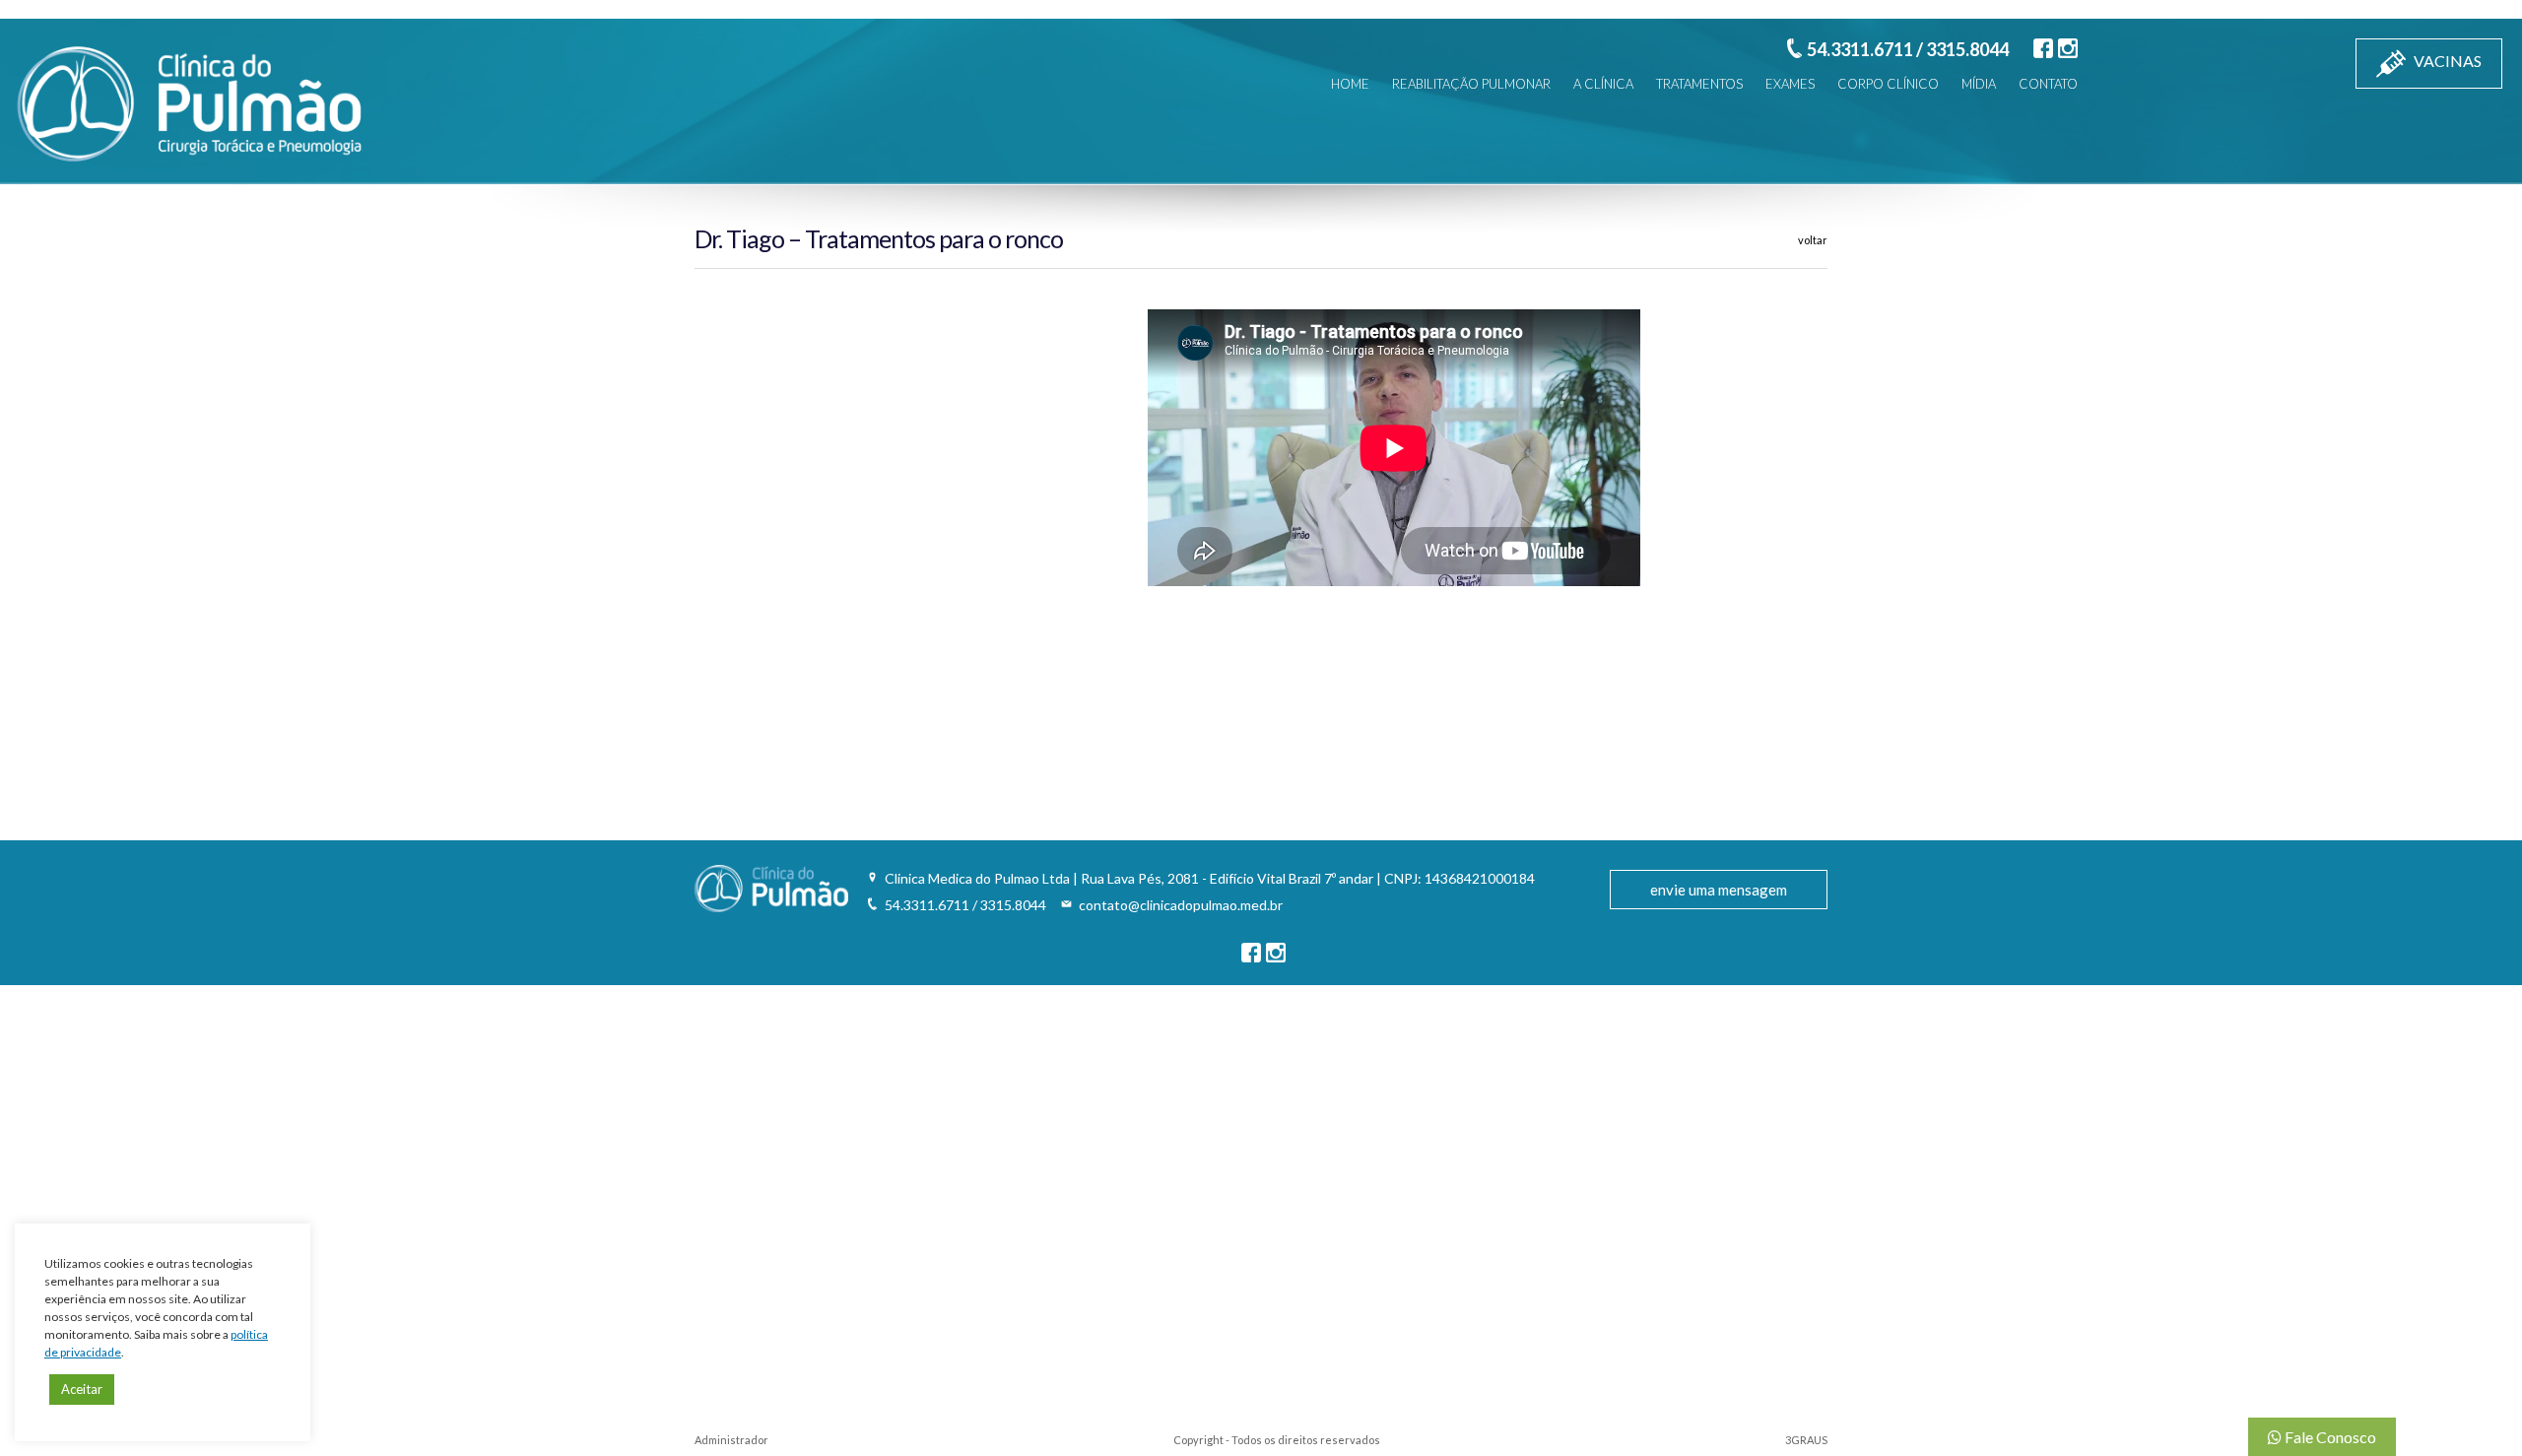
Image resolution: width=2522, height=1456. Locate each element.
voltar (1813, 240)
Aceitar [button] (82, 1389)
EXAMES (1790, 84)
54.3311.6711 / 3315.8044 (1908, 49)
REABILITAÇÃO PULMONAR (1471, 84)
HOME (1350, 84)
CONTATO (2048, 84)
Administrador (731, 1440)
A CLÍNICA (1603, 84)
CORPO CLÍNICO (1888, 84)
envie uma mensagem (1719, 890)
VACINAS (2446, 61)
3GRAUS (1806, 1440)
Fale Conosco (2329, 1437)
